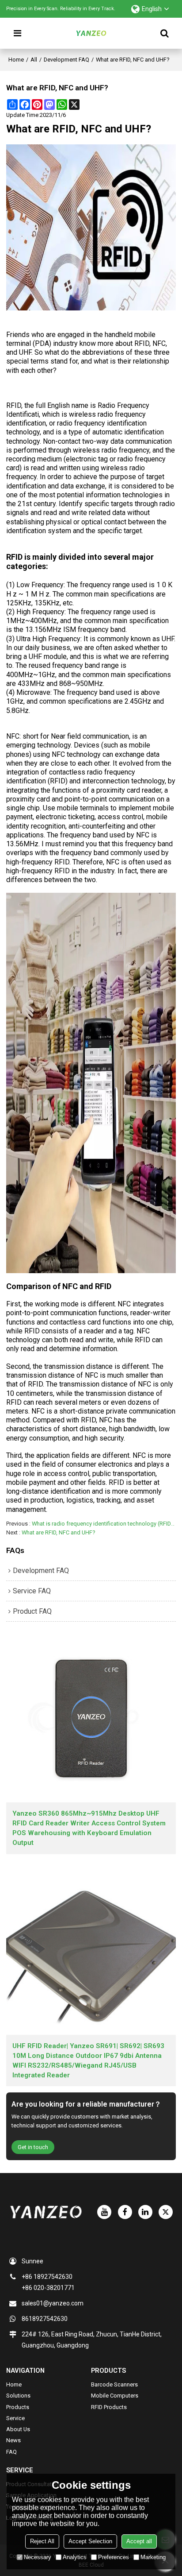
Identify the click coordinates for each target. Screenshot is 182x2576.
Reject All (42, 2541)
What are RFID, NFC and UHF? (59, 1532)
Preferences (114, 2557)
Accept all (139, 2541)
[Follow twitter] (166, 2212)
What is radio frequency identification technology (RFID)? (104, 1524)
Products (18, 2407)
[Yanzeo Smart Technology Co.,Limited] (91, 33)
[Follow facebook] (125, 2212)
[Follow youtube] (104, 2212)
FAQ (11, 2452)
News (13, 2440)
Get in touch (33, 2147)
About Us (18, 2429)
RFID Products (109, 2407)
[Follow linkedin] (145, 2212)
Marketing (153, 2557)
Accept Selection (90, 2541)
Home (16, 60)
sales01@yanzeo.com (53, 2303)
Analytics (75, 2557)
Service (15, 2418)
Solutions (18, 2396)
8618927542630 (45, 2319)
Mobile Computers (115, 2396)
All (34, 60)
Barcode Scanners (114, 2384)
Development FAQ (66, 60)
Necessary (38, 2557)
